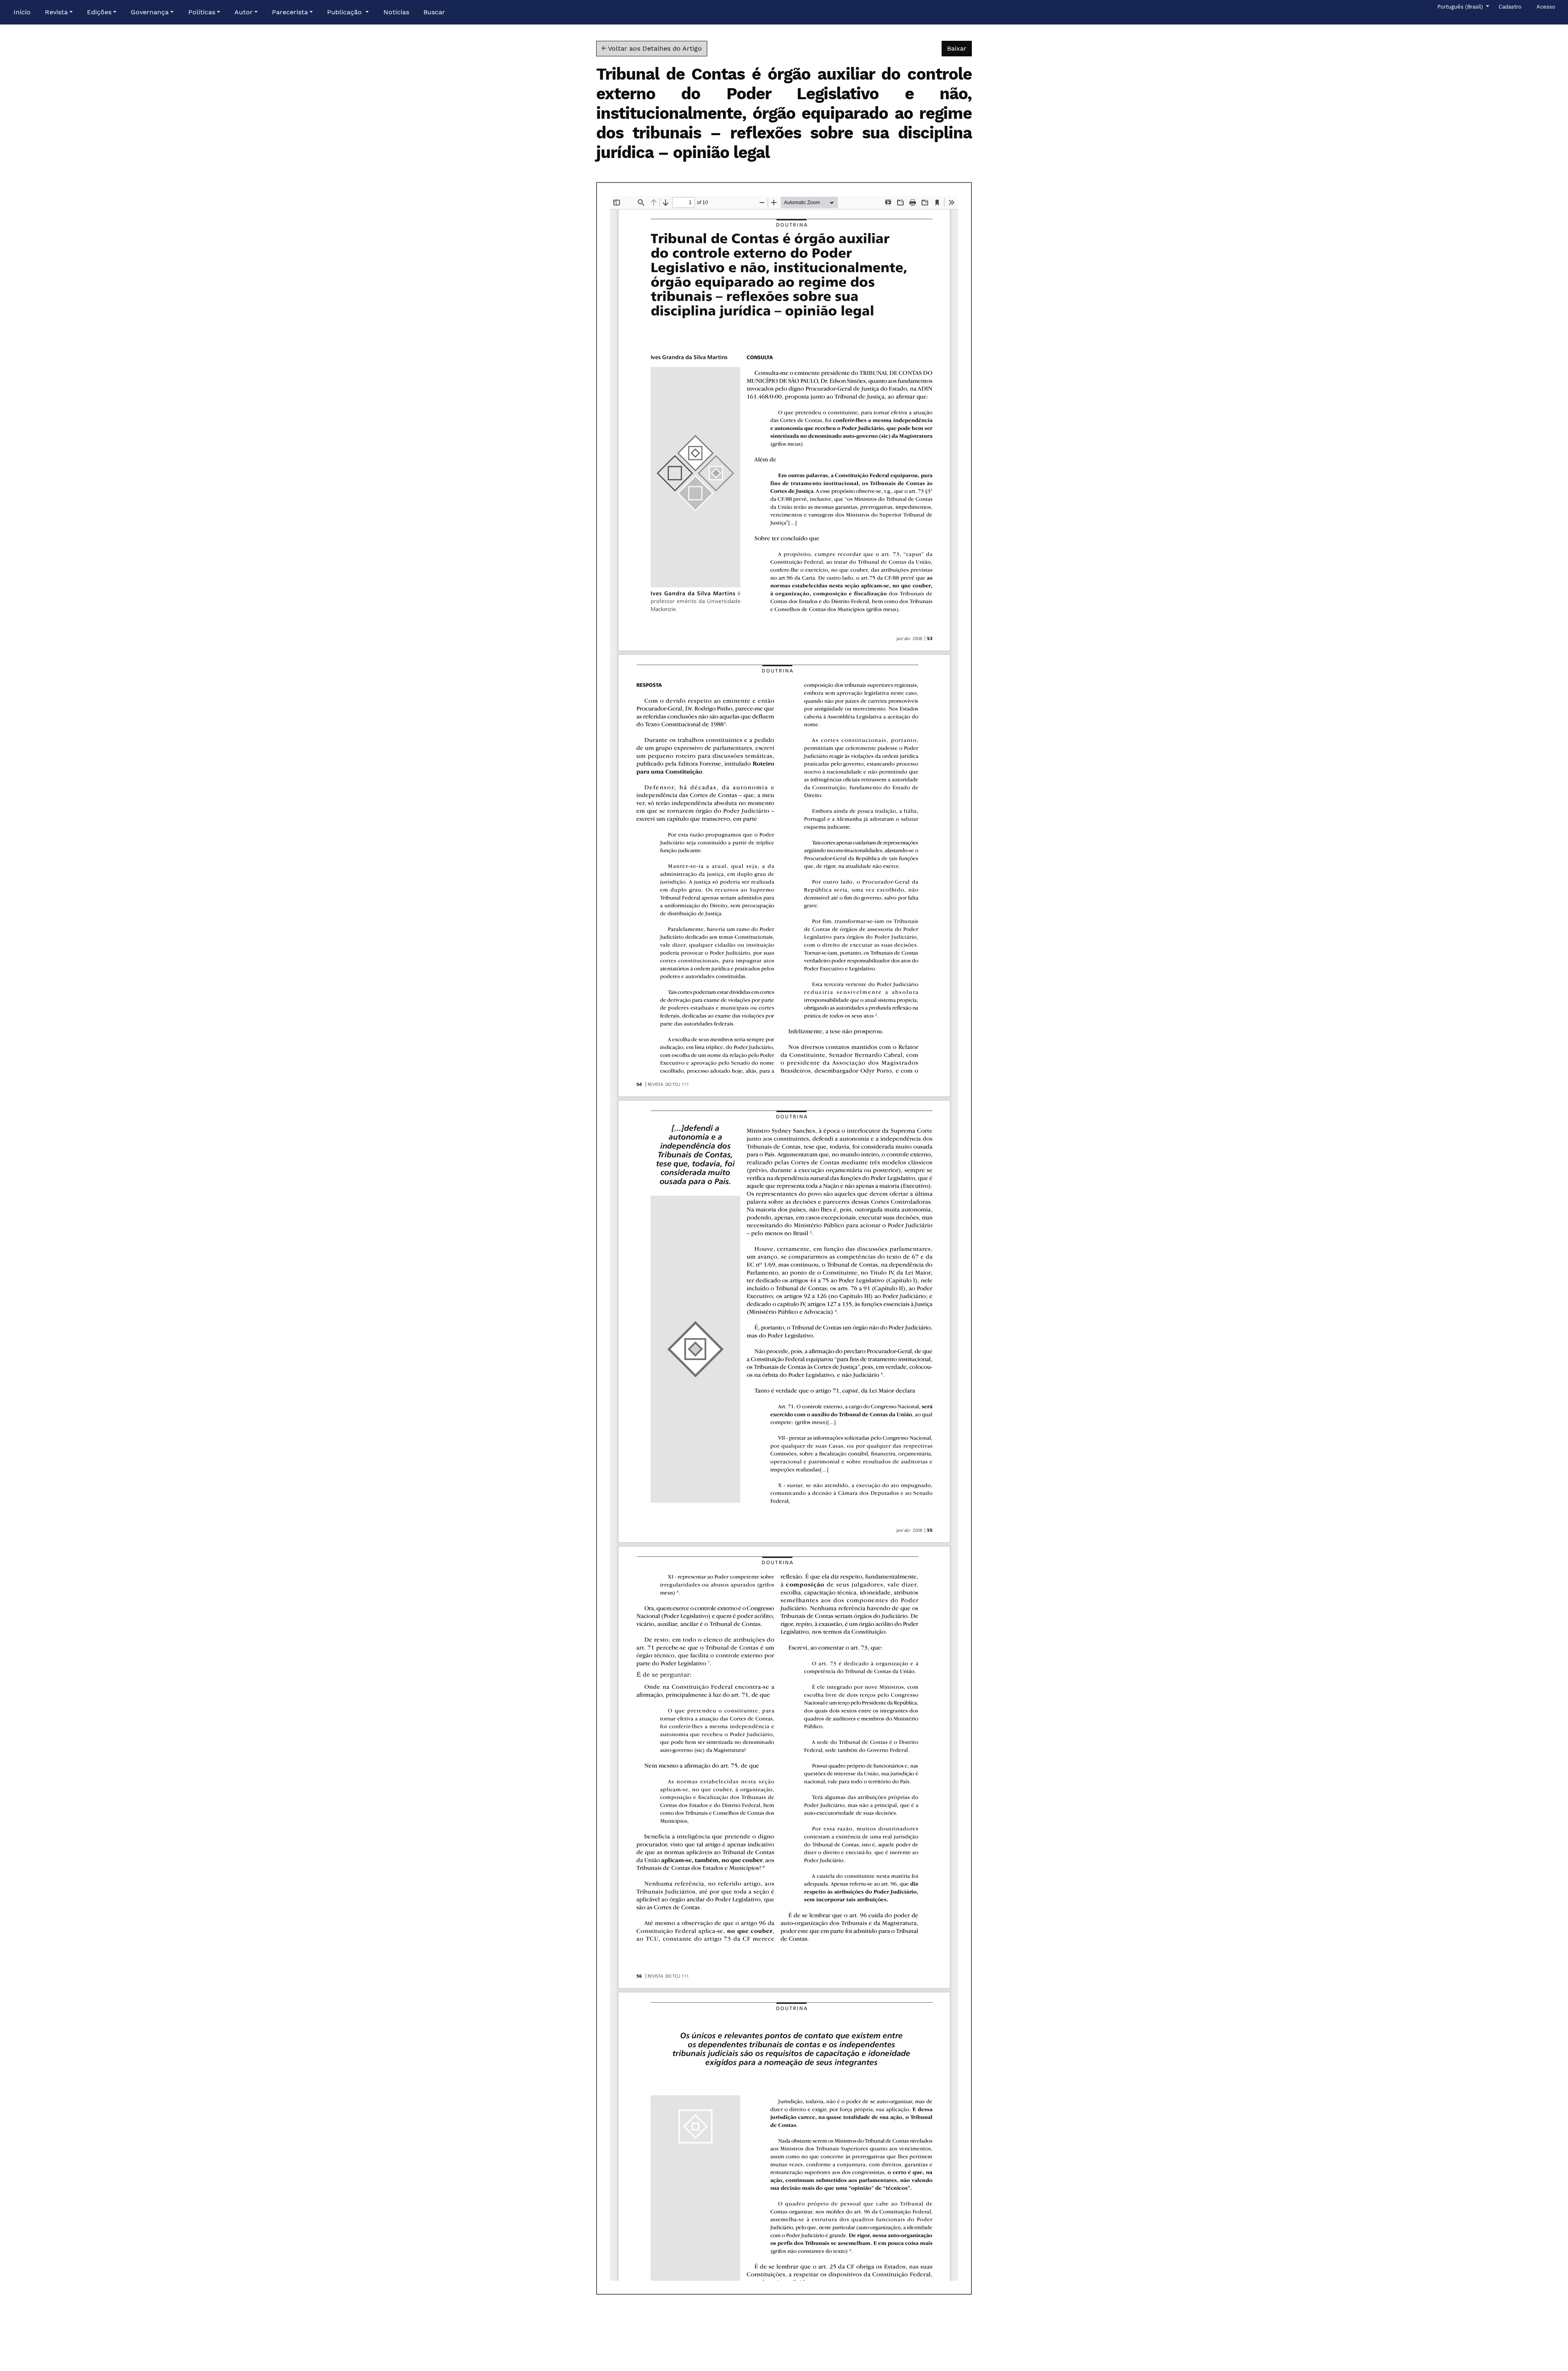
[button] (59, 12)
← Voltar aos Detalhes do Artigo (652, 48)
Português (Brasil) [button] (1461, 7)
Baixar (959, 48)
